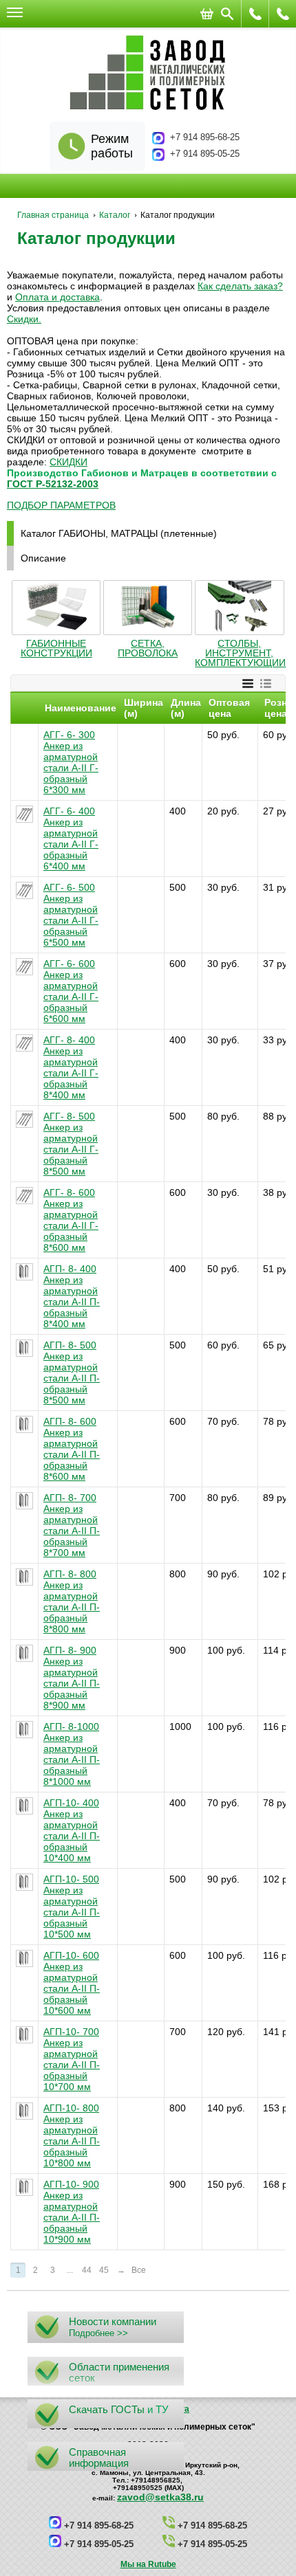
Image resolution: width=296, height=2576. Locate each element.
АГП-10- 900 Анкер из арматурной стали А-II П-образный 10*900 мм (72, 2212)
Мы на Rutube (148, 2564)
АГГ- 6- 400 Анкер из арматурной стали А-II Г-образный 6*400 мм (71, 839)
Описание (43, 558)
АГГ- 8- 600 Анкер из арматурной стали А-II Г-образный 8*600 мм (71, 1220)
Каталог (115, 215)
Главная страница (53, 215)
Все (139, 2270)
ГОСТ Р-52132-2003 (53, 484)
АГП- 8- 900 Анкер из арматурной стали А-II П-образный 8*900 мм (72, 1678)
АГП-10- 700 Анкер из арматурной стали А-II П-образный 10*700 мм (72, 2059)
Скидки (23, 319)
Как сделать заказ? (240, 286)
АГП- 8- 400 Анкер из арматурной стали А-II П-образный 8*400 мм (72, 1296)
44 (87, 2270)
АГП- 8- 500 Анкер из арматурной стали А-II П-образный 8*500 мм (72, 1373)
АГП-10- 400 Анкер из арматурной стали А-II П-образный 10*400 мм (72, 1830)
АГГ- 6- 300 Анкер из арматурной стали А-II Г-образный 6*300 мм (71, 762)
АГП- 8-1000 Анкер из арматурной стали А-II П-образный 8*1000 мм (72, 1754)
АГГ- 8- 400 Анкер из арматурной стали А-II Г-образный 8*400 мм (71, 1067)
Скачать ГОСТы (107, 2409)
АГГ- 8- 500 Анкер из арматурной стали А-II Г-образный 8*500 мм (71, 1144)
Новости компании (113, 2321)
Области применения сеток (119, 2372)
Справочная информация (99, 2457)
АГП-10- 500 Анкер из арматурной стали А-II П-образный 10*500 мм (72, 1907)
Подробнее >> (98, 2333)
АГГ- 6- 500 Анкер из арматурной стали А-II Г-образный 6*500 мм (71, 915)
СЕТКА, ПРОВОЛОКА (148, 648)
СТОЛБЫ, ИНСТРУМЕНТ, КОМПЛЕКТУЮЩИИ (240, 653)
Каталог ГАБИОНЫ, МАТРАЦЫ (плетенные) (119, 533)
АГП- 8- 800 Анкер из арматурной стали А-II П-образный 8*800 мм (72, 1601)
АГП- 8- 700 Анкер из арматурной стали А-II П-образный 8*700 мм (72, 1525)
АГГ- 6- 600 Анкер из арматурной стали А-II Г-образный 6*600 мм (71, 991)
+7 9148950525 (255, 14)
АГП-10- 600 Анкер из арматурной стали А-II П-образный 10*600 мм (72, 1983)
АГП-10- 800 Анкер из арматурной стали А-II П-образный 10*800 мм (72, 2135)
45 (104, 2270)
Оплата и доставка (57, 297)
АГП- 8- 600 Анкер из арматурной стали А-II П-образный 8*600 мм (72, 1449)
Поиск (227, 14)
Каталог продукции (96, 238)
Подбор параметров (61, 505)
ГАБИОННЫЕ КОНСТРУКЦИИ (56, 648)
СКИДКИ (68, 462)
